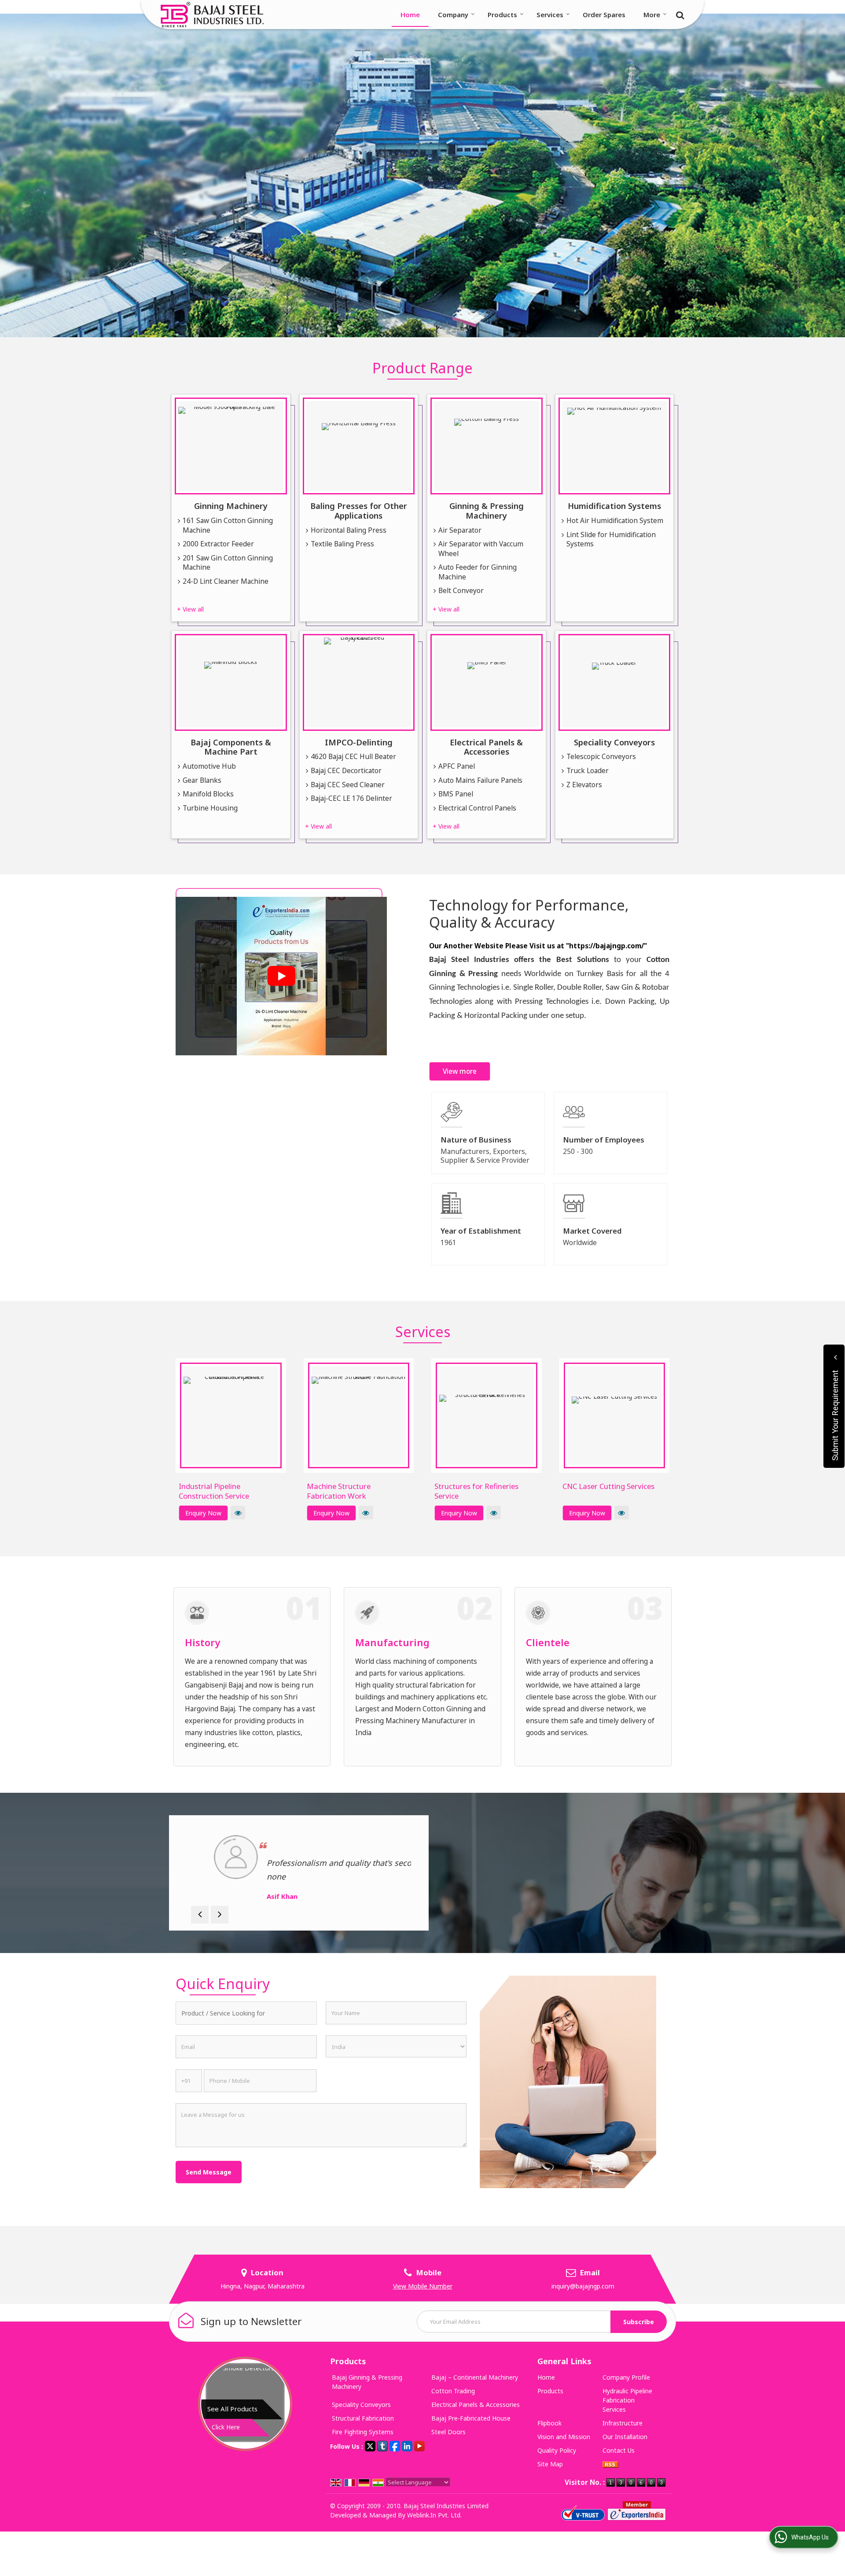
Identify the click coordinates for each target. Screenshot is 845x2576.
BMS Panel (456, 794)
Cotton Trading (453, 2391)
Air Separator (460, 530)
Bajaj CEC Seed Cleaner (348, 785)
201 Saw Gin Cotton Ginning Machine (228, 563)
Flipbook (549, 2423)
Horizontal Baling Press (349, 530)
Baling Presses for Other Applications (359, 510)
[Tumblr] (382, 2445)
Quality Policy (557, 2450)
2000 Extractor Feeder (218, 544)
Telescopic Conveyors (601, 757)
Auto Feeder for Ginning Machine (478, 572)
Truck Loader (588, 771)
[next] (220, 1915)
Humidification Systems (614, 506)
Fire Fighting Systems (363, 2432)
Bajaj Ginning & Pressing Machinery (367, 2382)
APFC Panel (457, 766)
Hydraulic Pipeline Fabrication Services (627, 2400)
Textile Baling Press (342, 544)
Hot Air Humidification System (615, 521)
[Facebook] (395, 2445)
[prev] (200, 1915)
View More (238, 1513)
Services (550, 15)
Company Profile (626, 2377)
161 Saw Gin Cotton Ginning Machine (228, 525)
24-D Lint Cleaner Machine (226, 581)
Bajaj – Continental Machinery (475, 2377)
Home (410, 15)
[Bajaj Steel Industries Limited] (212, 15)
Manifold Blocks (208, 794)
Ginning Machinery (231, 506)
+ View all (190, 609)
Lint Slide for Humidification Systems (611, 540)
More (652, 15)
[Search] (679, 14)
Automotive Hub (209, 766)
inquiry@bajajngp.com (583, 2286)
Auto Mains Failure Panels (480, 780)
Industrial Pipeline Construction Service (214, 1491)
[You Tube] (419, 2445)
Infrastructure (623, 2423)
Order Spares (604, 15)
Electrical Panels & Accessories (486, 747)
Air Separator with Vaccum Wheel (481, 549)
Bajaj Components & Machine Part (231, 747)
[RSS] (610, 2464)
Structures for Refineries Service (476, 1491)
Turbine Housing (210, 808)
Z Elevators (584, 785)
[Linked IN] (407, 2445)
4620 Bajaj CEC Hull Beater (353, 757)
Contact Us (619, 2450)
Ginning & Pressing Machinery (487, 510)
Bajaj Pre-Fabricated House (471, 2418)
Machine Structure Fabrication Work (339, 1491)
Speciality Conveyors (614, 742)
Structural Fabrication (363, 2418)
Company (453, 15)
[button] (423, 2286)
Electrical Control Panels (477, 808)
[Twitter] (370, 2445)
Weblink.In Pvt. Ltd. (434, 2515)
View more (460, 1071)
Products (502, 15)
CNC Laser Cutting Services (608, 1486)
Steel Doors (448, 2432)
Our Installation (625, 2437)
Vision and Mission (564, 2437)
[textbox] (246, 2013)
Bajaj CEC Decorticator (346, 771)
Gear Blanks (202, 780)
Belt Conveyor (461, 591)
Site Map (550, 2464)
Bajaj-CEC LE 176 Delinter (351, 798)
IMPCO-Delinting (359, 742)
